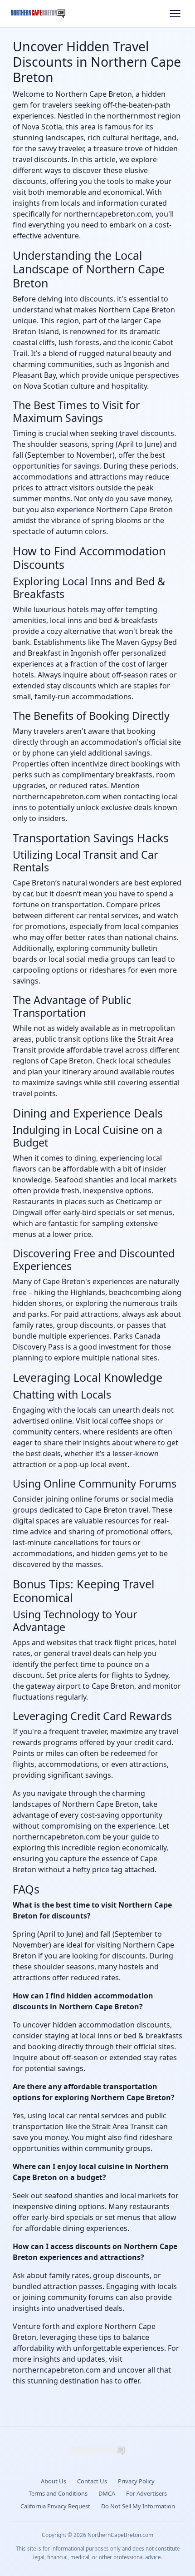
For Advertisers (146, 2493)
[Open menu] (175, 14)
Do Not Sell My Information (138, 2506)
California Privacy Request (55, 2506)
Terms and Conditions (58, 2493)
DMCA (107, 2493)
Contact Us (92, 2481)
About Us (54, 2481)
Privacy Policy (136, 2481)
